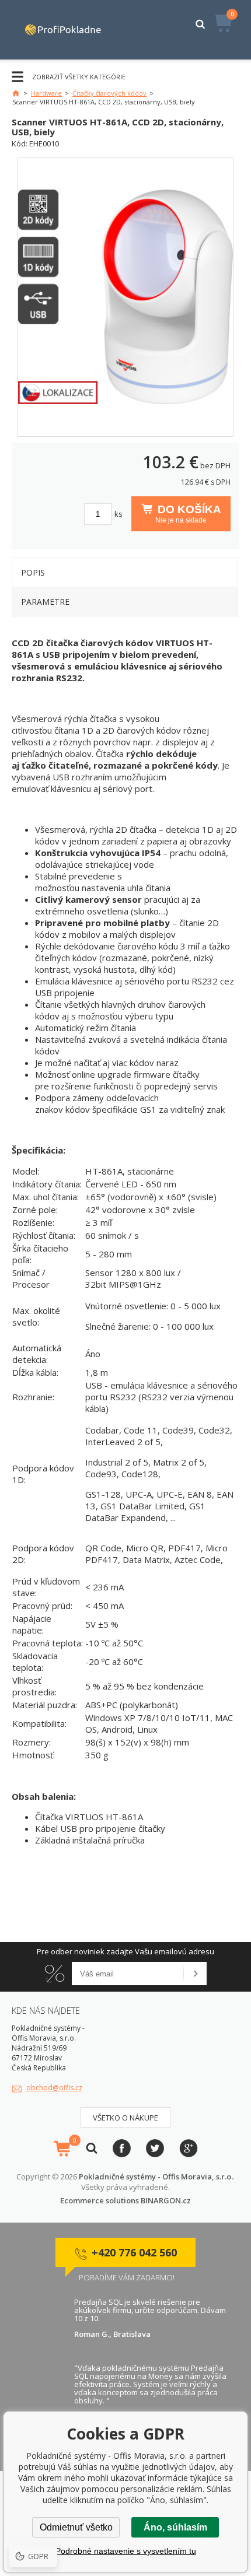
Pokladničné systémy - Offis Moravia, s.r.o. (156, 2177)
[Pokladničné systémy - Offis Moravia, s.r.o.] (63, 30)
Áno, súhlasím (175, 2527)
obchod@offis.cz (54, 2088)
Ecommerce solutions (100, 2200)
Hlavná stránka (16, 93)
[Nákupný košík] (62, 2149)
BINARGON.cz (166, 2200)
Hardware (46, 93)
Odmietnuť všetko (76, 2527)
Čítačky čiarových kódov (109, 93)
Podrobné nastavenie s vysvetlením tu (126, 2551)
